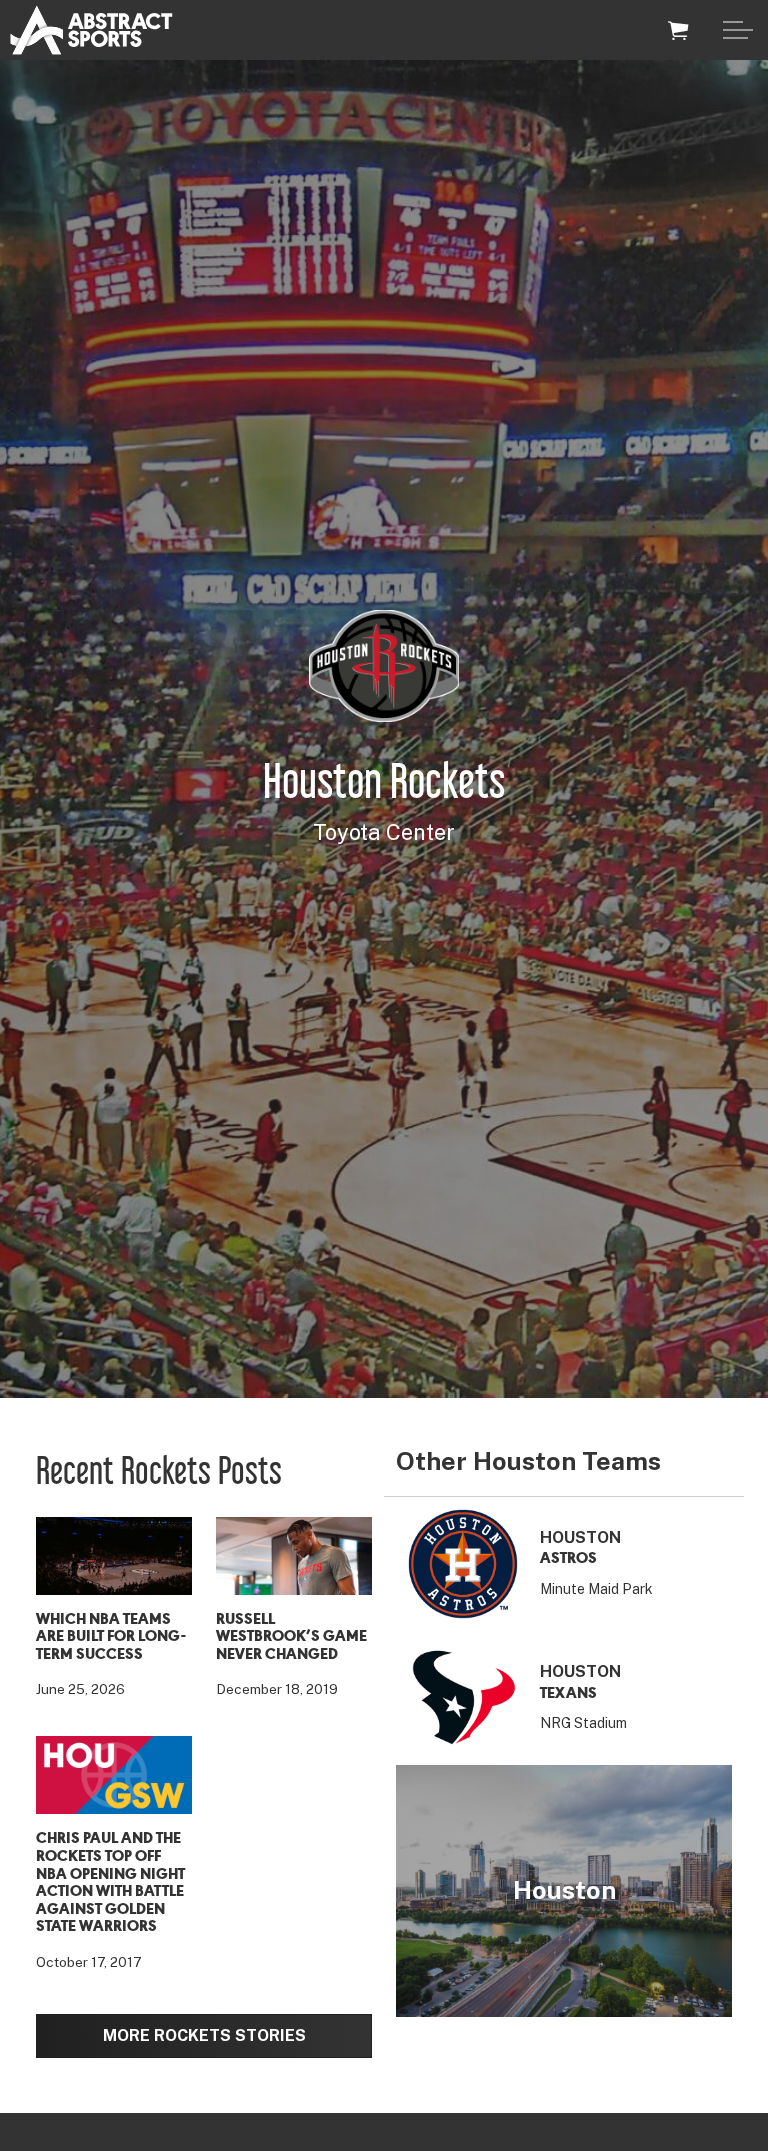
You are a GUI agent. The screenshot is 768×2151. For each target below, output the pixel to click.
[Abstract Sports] (91, 30)
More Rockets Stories (204, 2035)
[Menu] (738, 30)
